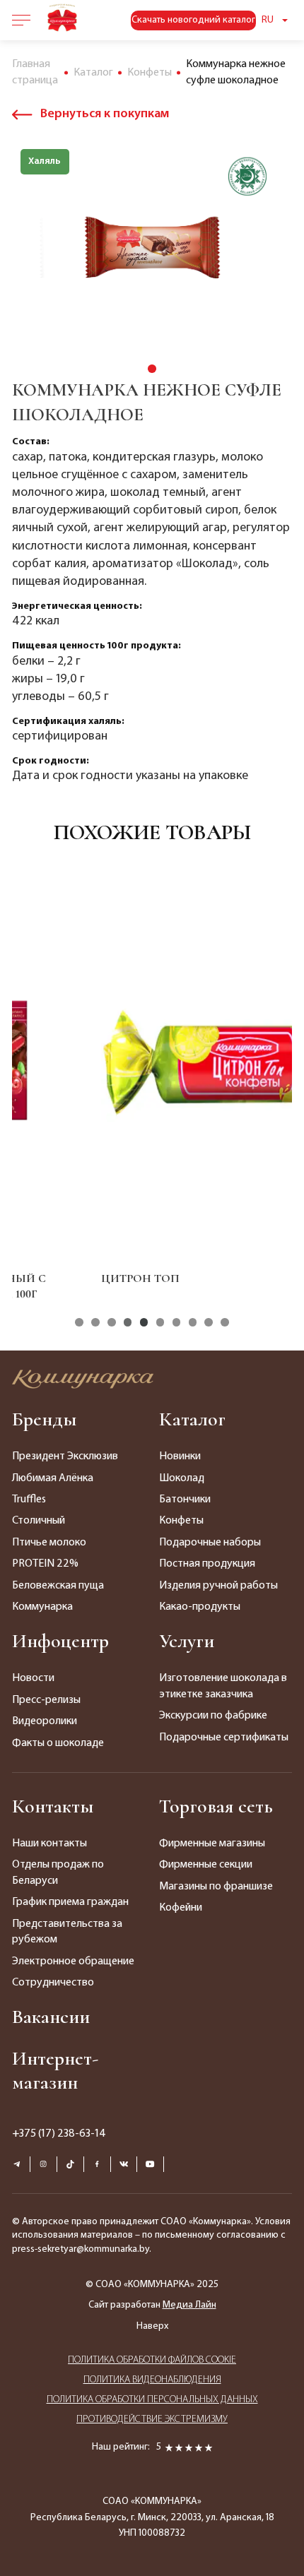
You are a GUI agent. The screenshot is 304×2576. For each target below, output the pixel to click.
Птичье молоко (49, 1543)
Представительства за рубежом (67, 1932)
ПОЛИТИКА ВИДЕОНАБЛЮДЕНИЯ (152, 2380)
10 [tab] (224, 1322)
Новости (33, 1678)
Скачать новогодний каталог (193, 20)
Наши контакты (49, 1844)
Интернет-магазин (55, 2070)
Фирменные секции (206, 1865)
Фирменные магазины (212, 1844)
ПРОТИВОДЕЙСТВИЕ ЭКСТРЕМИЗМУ (152, 2420)
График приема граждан (70, 1902)
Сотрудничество (53, 1983)
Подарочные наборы (210, 1543)
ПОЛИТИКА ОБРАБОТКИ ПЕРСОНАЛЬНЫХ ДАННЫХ (152, 2400)
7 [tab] (176, 1322)
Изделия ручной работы (218, 1586)
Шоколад (182, 1478)
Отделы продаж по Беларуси (58, 1872)
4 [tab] (128, 1322)
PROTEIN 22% (45, 1564)
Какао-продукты (200, 1607)
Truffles (29, 1500)
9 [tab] (208, 1322)
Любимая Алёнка (53, 1478)
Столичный (39, 1521)
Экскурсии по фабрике (213, 1716)
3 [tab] (111, 1322)
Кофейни (181, 1908)
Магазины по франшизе (216, 1887)
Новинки (180, 1456)
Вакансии (51, 2017)
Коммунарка (42, 1607)
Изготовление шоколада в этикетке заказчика (223, 1686)
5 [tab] (144, 1322)
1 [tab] (152, 368)
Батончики (185, 1500)
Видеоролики (45, 1721)
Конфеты (181, 1521)
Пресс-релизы (46, 1700)
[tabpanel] (152, 249)
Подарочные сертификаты (224, 1738)
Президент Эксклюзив (65, 1456)
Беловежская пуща (58, 1586)
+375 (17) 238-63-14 (59, 2134)
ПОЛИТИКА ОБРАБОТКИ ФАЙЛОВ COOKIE (152, 2360)
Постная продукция (207, 1564)
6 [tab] (160, 1322)
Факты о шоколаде (58, 1743)
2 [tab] (95, 1322)
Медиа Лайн (189, 2305)
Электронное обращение (73, 1961)
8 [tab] (193, 1322)
